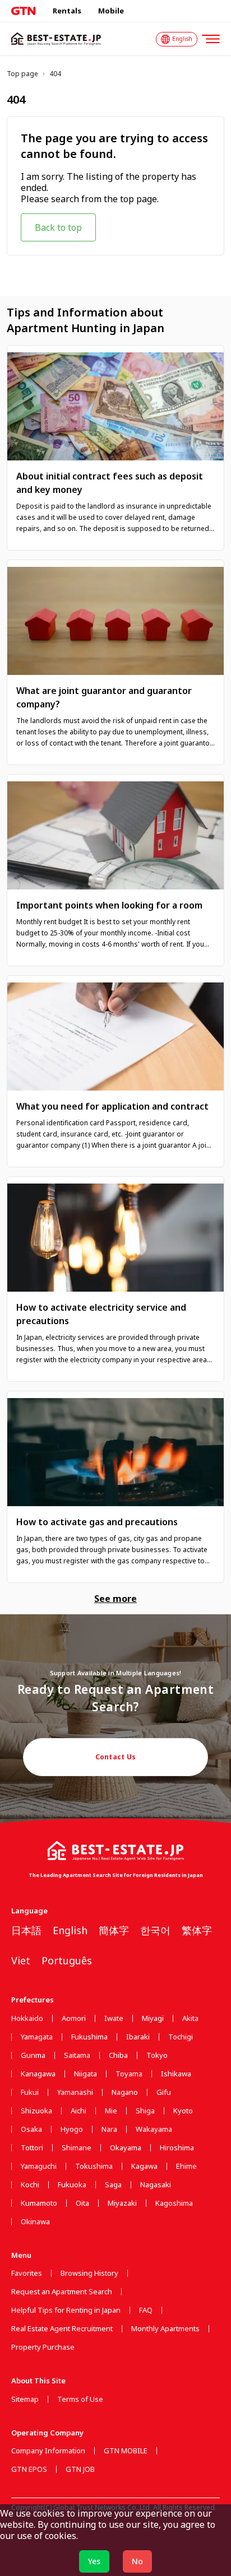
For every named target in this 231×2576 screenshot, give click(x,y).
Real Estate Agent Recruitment (62, 2329)
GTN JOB (80, 2469)
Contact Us (116, 1757)
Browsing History (89, 2273)
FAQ (146, 2310)
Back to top (58, 227)
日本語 (26, 1930)
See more (115, 1599)
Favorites (27, 2273)
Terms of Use (80, 2399)
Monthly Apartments (165, 2329)
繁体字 (197, 1930)
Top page (22, 74)
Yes (94, 2561)
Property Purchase (43, 2347)
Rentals (67, 11)
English (70, 1930)
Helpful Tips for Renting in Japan (66, 2310)
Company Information (48, 2451)
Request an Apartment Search (62, 2292)
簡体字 (114, 1930)
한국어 (155, 1930)
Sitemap (25, 2399)
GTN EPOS (29, 2469)
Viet (21, 1960)
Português (67, 1960)
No (137, 2561)
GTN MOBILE (126, 2451)
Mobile (111, 11)
